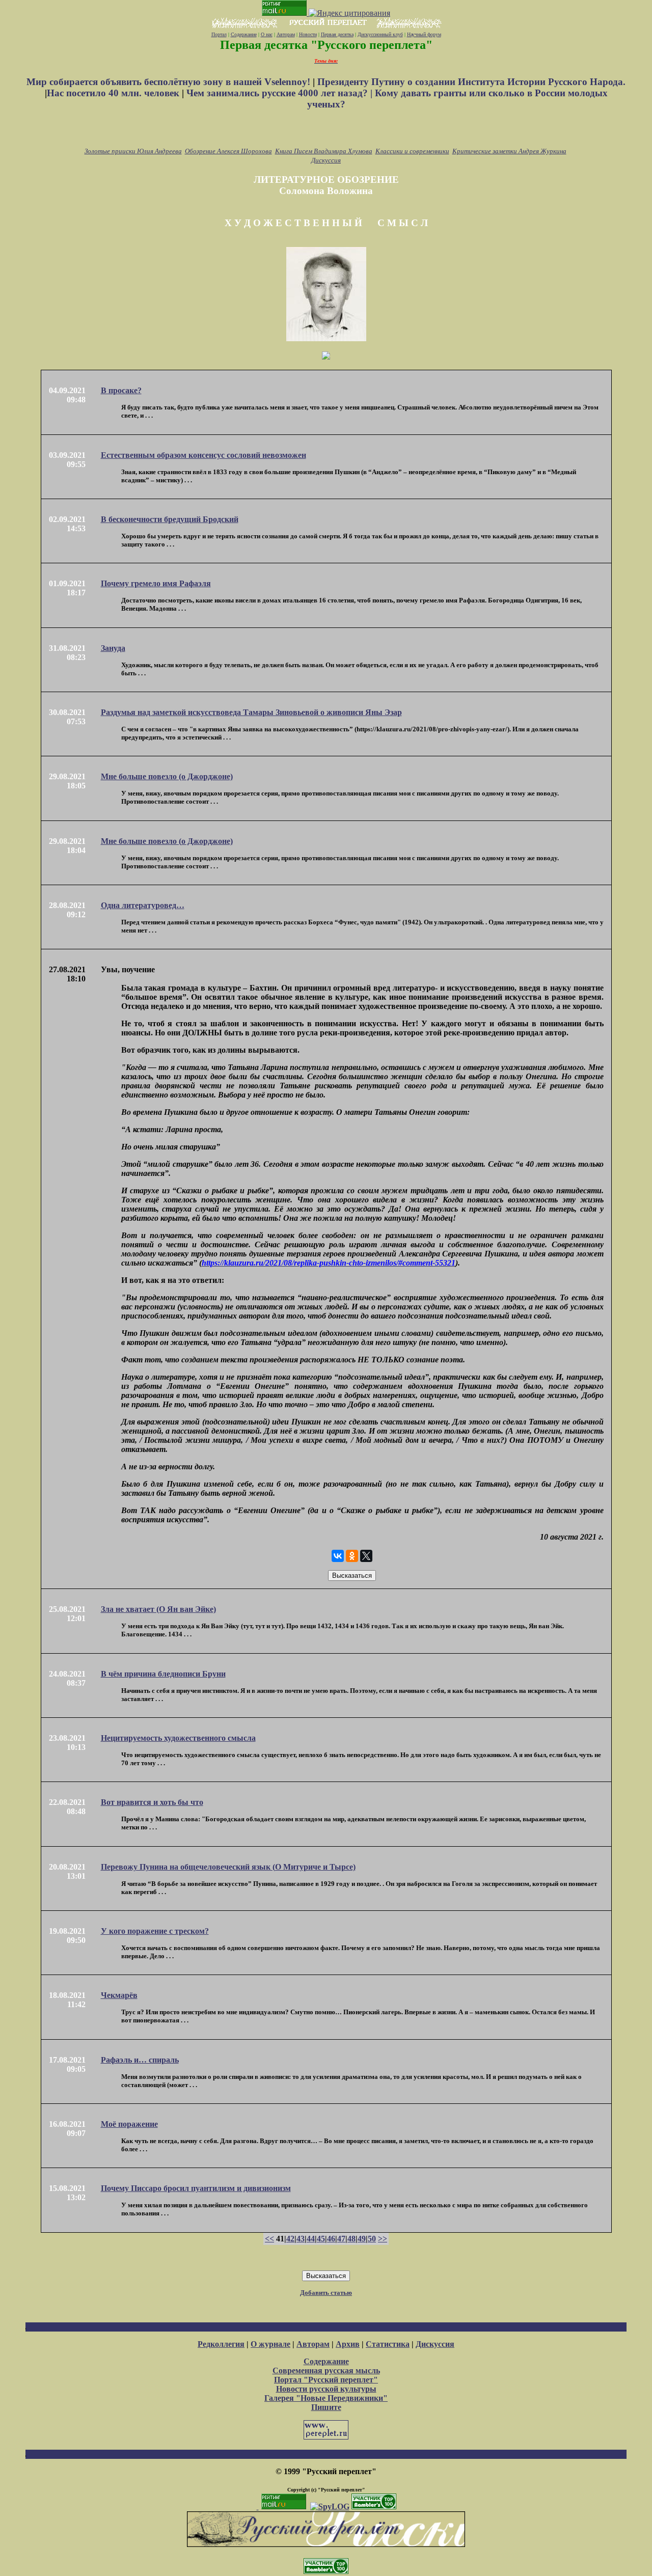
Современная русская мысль (326, 2371)
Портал (219, 34)
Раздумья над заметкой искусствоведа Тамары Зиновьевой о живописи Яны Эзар (251, 712)
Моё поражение (129, 2124)
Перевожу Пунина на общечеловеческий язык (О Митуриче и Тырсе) (228, 1867)
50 (372, 2239)
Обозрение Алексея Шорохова (228, 151)
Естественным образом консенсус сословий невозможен (203, 455)
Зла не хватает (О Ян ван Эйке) (158, 1609)
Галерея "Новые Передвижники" (326, 2398)
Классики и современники (412, 151)
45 (321, 2239)
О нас (267, 34)
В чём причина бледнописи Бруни (163, 1674)
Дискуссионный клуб (380, 34)
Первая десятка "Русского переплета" (326, 45)
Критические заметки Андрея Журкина (509, 151)
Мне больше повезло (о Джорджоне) (167, 776)
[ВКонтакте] (338, 1556)
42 (290, 2239)
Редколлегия (221, 2344)
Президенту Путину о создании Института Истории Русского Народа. (471, 82)
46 (331, 2239)
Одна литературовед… (143, 905)
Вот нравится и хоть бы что (152, 1802)
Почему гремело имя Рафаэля (156, 583)
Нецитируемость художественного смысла (178, 1738)
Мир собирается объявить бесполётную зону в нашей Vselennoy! (170, 82)
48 (351, 2239)
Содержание (244, 34)
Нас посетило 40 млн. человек (113, 93)
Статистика (388, 2344)
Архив (348, 2344)
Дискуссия (326, 160)
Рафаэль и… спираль (140, 2060)
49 (362, 2239)
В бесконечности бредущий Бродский (170, 519)
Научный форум (424, 34)
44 (311, 2239)
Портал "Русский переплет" (326, 2380)
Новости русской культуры (326, 2389)
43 (301, 2239)
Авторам (286, 34)
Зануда (113, 648)
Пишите (326, 2407)
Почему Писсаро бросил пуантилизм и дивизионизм (196, 2188)
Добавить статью (326, 2293)
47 (341, 2239)
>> (383, 2239)
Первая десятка (337, 34)
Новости (308, 34)
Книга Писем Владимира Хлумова (324, 151)
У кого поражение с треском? (155, 1931)
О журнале (270, 2344)
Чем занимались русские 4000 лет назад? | (281, 93)
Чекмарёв (119, 1995)
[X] (366, 1556)
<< (269, 2239)
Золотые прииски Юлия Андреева (133, 151)
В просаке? (121, 390)
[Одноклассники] (352, 1556)
